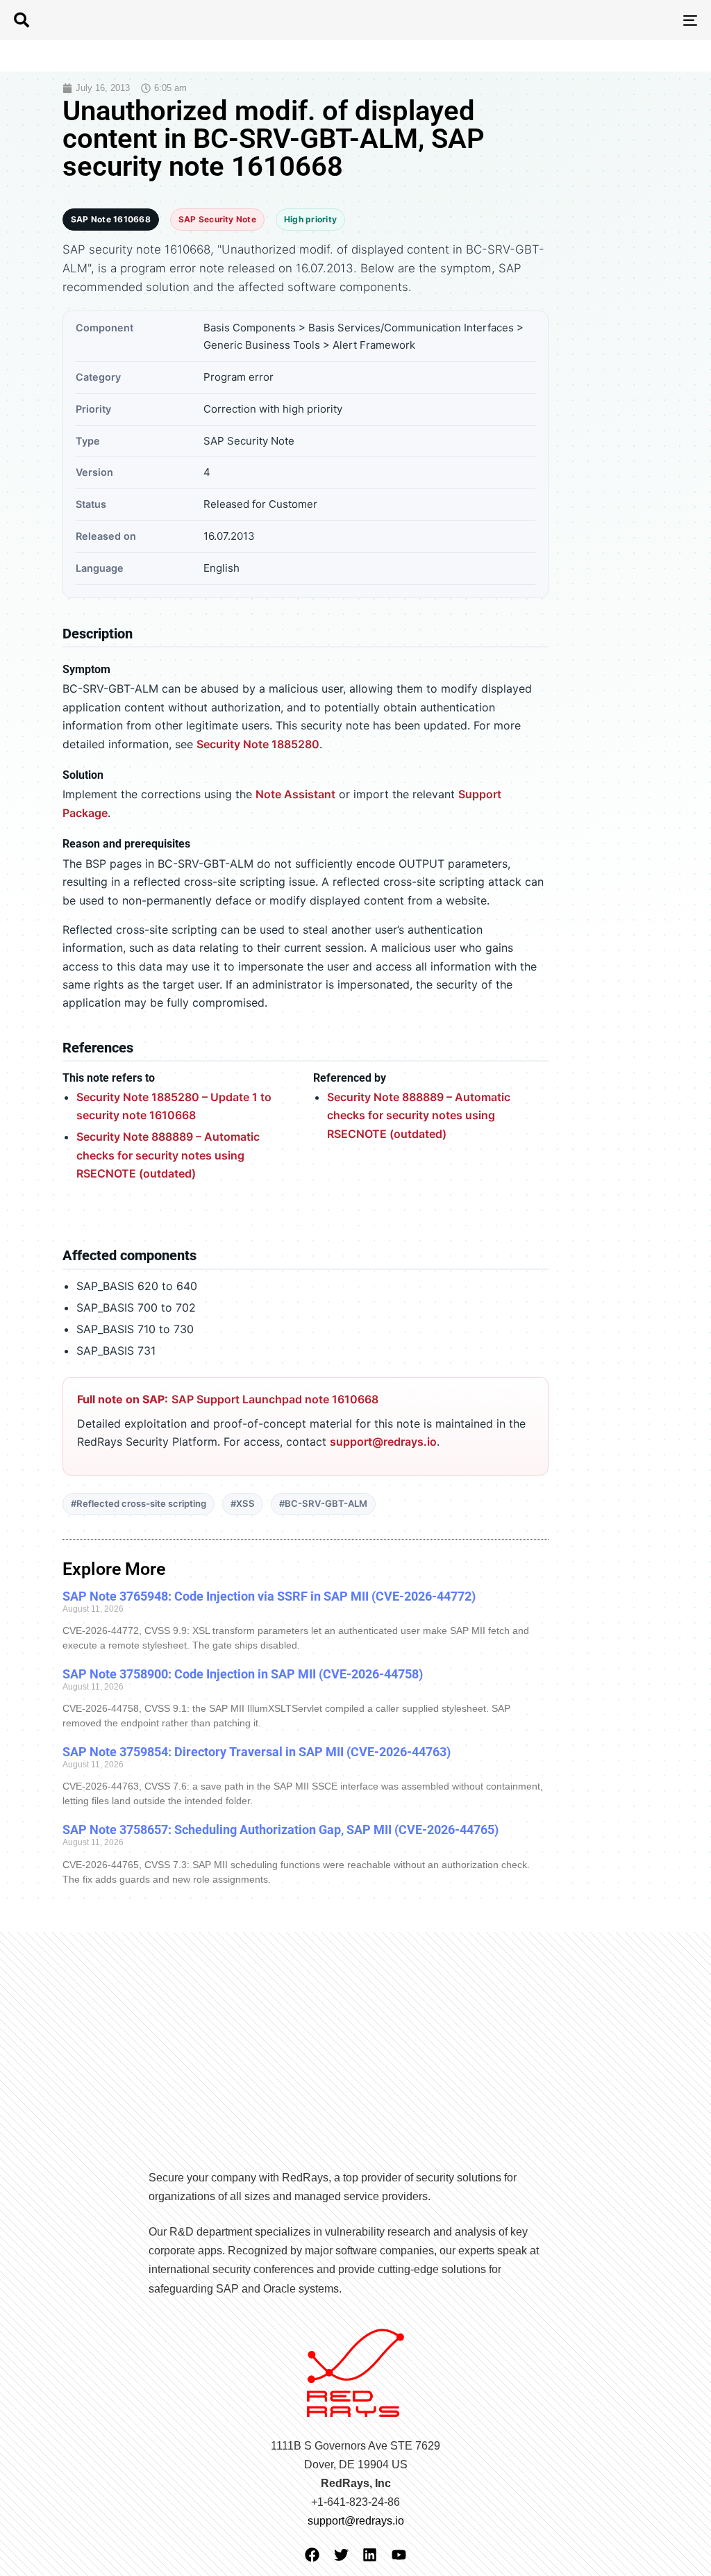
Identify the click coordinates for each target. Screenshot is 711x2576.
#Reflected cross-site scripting (139, 1503)
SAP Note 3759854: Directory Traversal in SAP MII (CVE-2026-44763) (257, 1752)
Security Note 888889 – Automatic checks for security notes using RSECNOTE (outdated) (168, 1155)
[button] (22, 20)
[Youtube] (399, 2555)
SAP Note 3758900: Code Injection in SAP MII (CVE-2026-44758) (243, 1674)
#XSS (243, 1503)
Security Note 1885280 (258, 744)
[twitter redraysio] (341, 2555)
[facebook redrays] (312, 2555)
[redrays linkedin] (370, 2555)
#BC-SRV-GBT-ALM (323, 1503)
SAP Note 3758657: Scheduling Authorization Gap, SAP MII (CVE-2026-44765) (281, 1830)
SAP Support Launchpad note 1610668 (275, 1399)
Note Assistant (295, 794)
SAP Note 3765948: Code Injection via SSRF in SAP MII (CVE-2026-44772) (269, 1596)
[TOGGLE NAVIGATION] (583, 20)
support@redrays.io (383, 1442)
